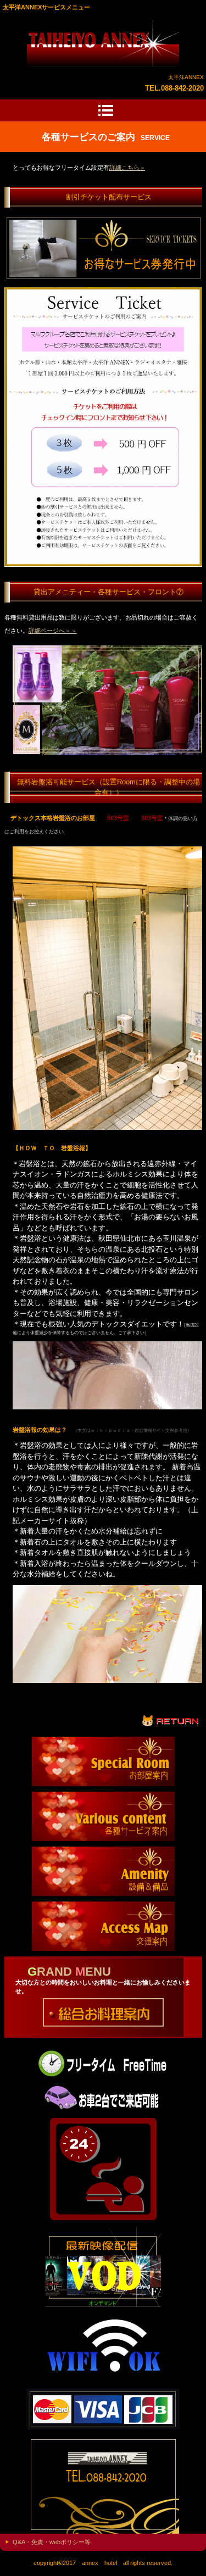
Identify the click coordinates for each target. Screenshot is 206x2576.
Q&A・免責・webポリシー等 (52, 2542)
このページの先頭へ (171, 1720)
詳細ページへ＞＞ (53, 631)
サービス (103, 43)
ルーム (103, 1761)
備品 (103, 1871)
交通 (103, 1926)
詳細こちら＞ (127, 168)
